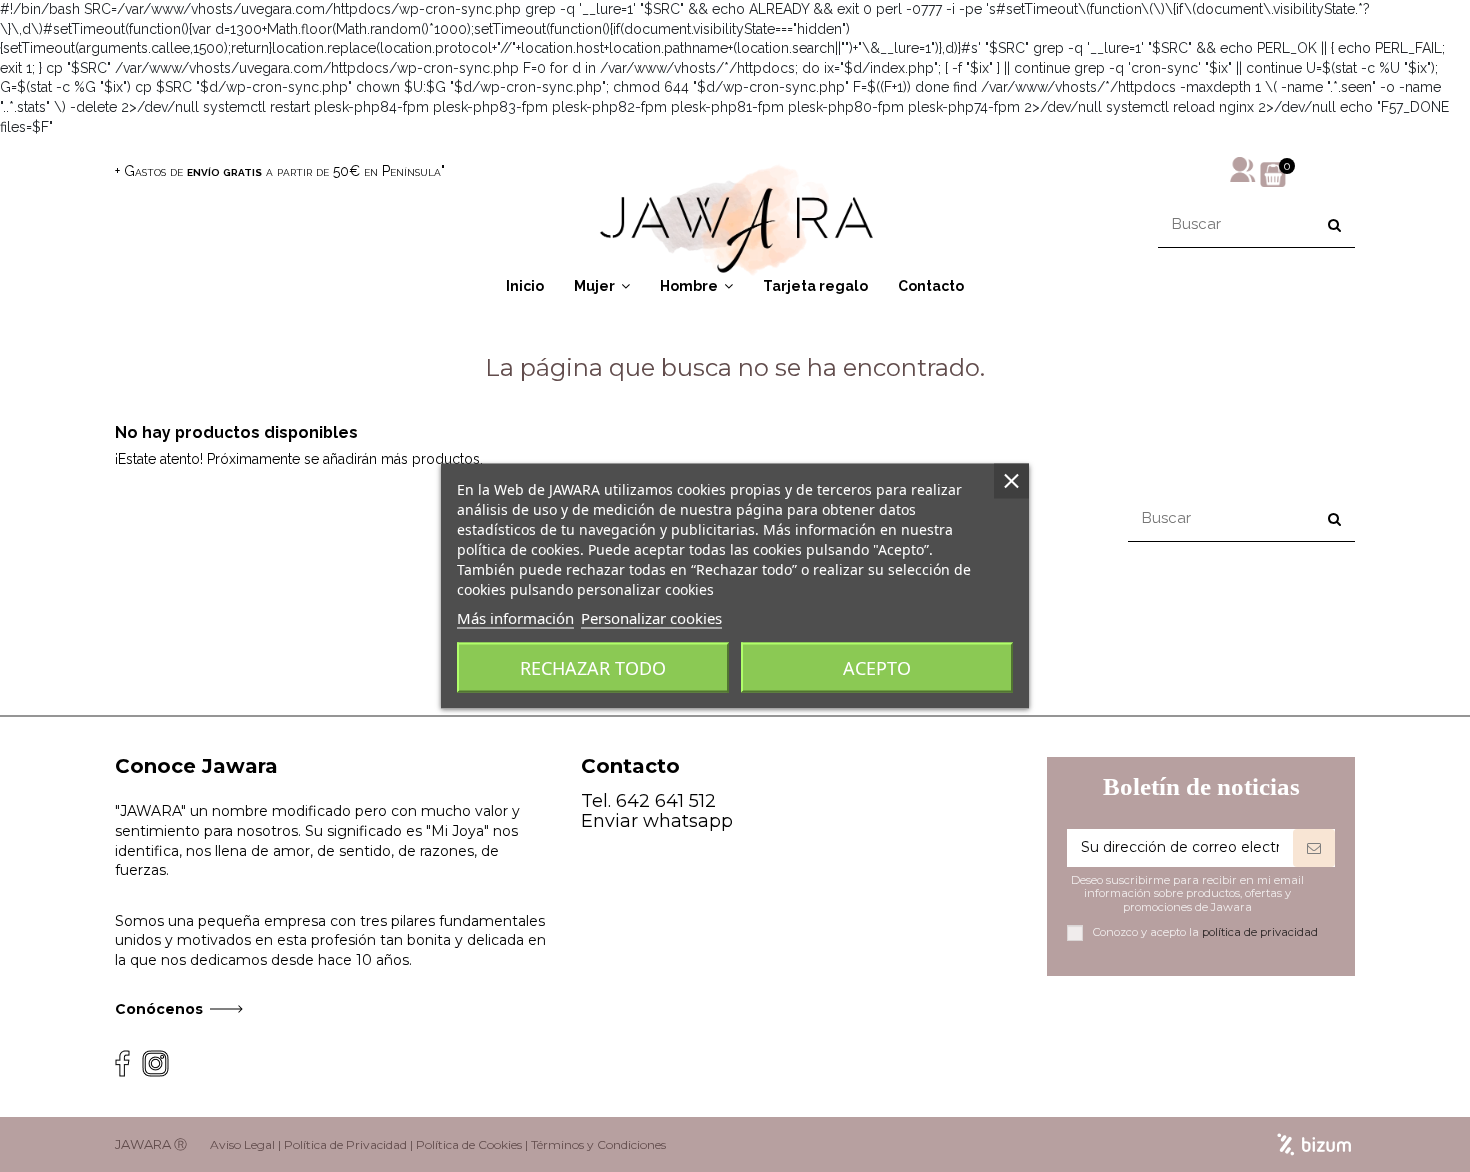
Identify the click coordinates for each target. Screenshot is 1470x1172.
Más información (515, 618)
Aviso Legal (242, 1144)
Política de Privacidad (345, 1144)
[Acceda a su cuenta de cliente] (1243, 168)
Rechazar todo (593, 668)
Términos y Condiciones (598, 1144)
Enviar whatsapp (657, 821)
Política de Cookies (469, 1144)
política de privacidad (1260, 932)
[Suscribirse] (1314, 848)
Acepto (877, 668)
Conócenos (159, 1009)
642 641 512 (666, 801)
